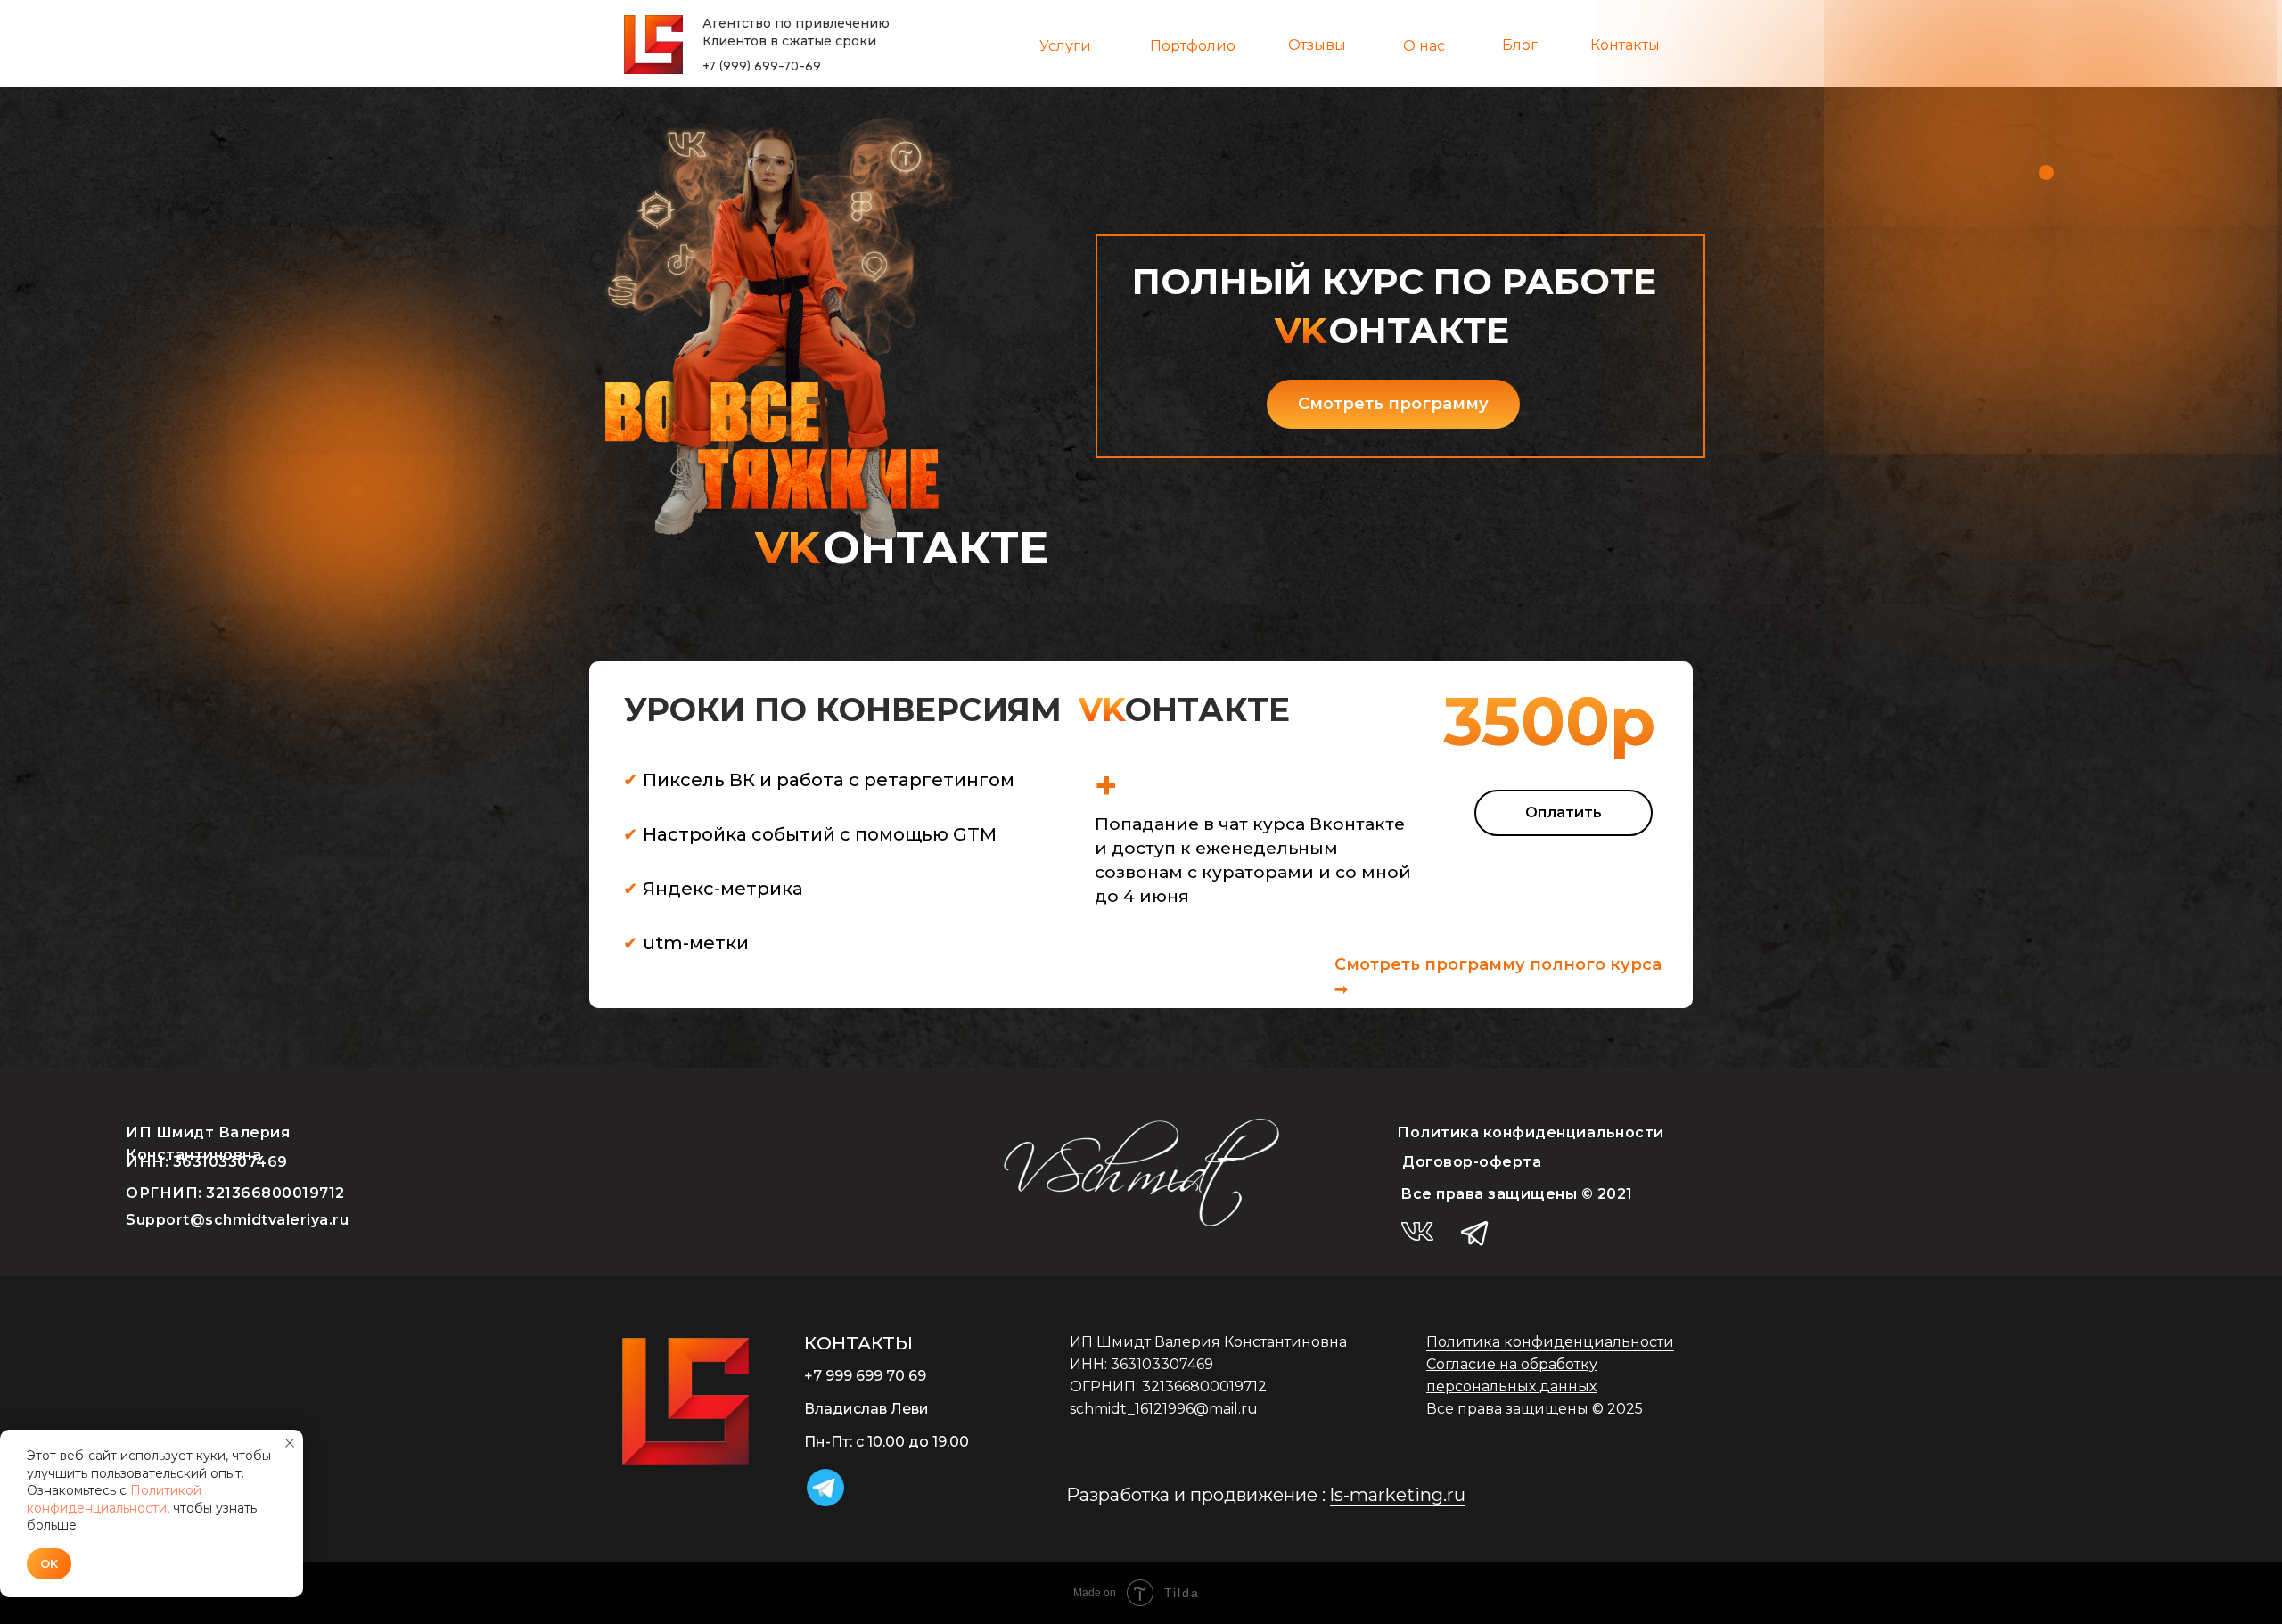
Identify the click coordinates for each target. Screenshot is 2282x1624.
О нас (1424, 46)
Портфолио (1193, 46)
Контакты (1625, 45)
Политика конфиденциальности (1531, 1132)
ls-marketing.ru (1398, 1495)
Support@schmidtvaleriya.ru (237, 1220)
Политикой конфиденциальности (114, 1499)
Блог (1520, 45)
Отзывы (1317, 45)
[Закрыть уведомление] (290, 1443)
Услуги (1065, 46)
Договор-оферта (1472, 1162)
